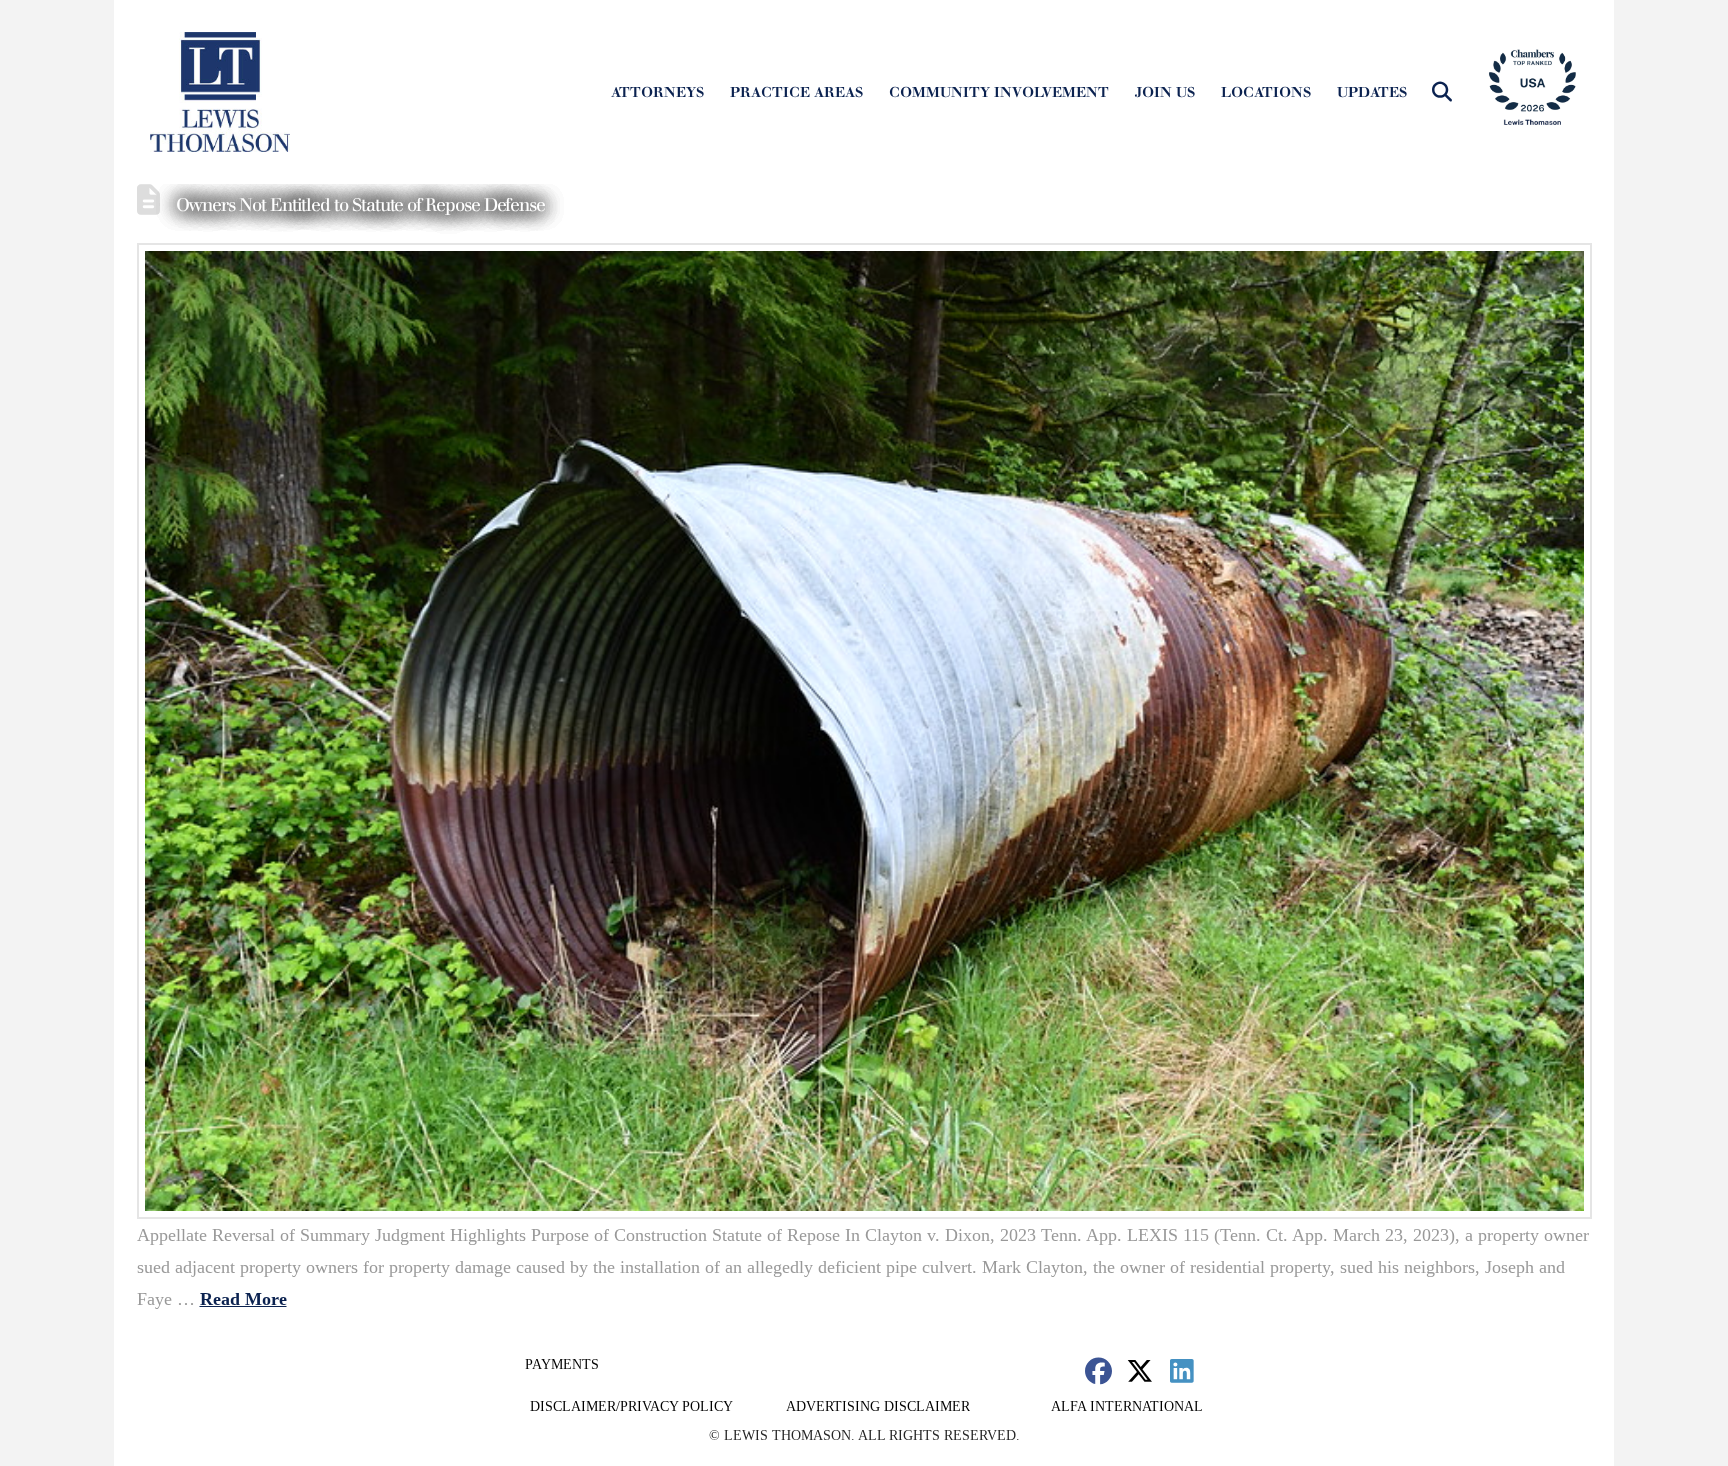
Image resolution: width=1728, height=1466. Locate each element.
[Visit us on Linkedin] (1181, 1370)
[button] (1442, 92)
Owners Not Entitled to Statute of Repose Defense (361, 205)
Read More (243, 1299)
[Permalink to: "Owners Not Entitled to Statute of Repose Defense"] (864, 731)
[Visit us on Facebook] (1098, 1370)
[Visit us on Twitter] (1140, 1370)
